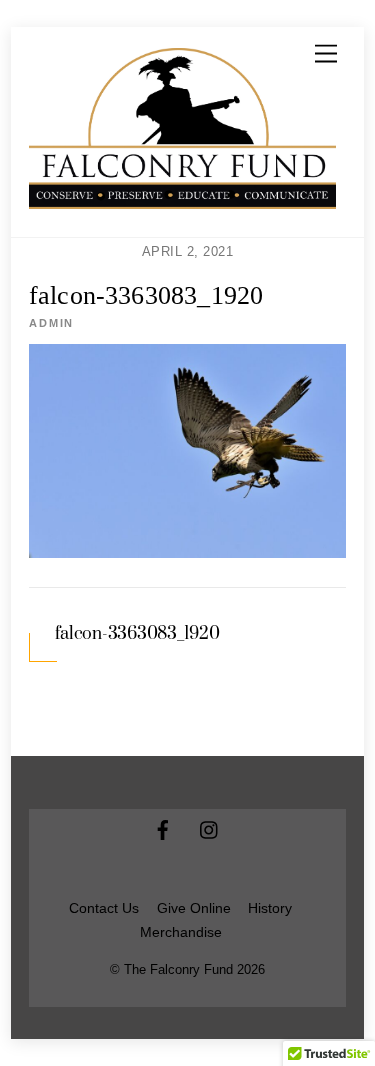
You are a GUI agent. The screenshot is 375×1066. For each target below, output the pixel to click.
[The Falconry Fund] (182, 201)
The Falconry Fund (178, 969)
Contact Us (104, 908)
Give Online (194, 908)
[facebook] (163, 828)
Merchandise (181, 932)
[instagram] (210, 828)
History (270, 908)
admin (52, 323)
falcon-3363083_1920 (146, 295)
